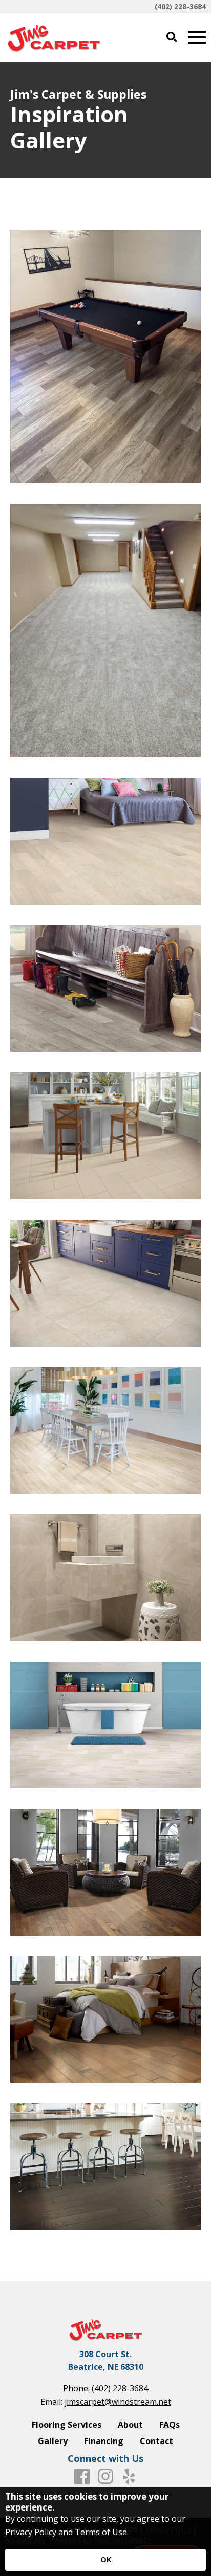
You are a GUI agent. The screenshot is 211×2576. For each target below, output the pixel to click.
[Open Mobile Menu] (197, 38)
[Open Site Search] (172, 38)
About (130, 2425)
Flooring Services (67, 2425)
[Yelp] (129, 2477)
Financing (104, 2441)
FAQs (170, 2425)
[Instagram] (105, 2477)
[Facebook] (82, 2477)
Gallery (53, 2441)
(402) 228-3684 (180, 6)
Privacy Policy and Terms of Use (66, 2532)
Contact (156, 2441)
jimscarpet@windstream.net (118, 2402)
